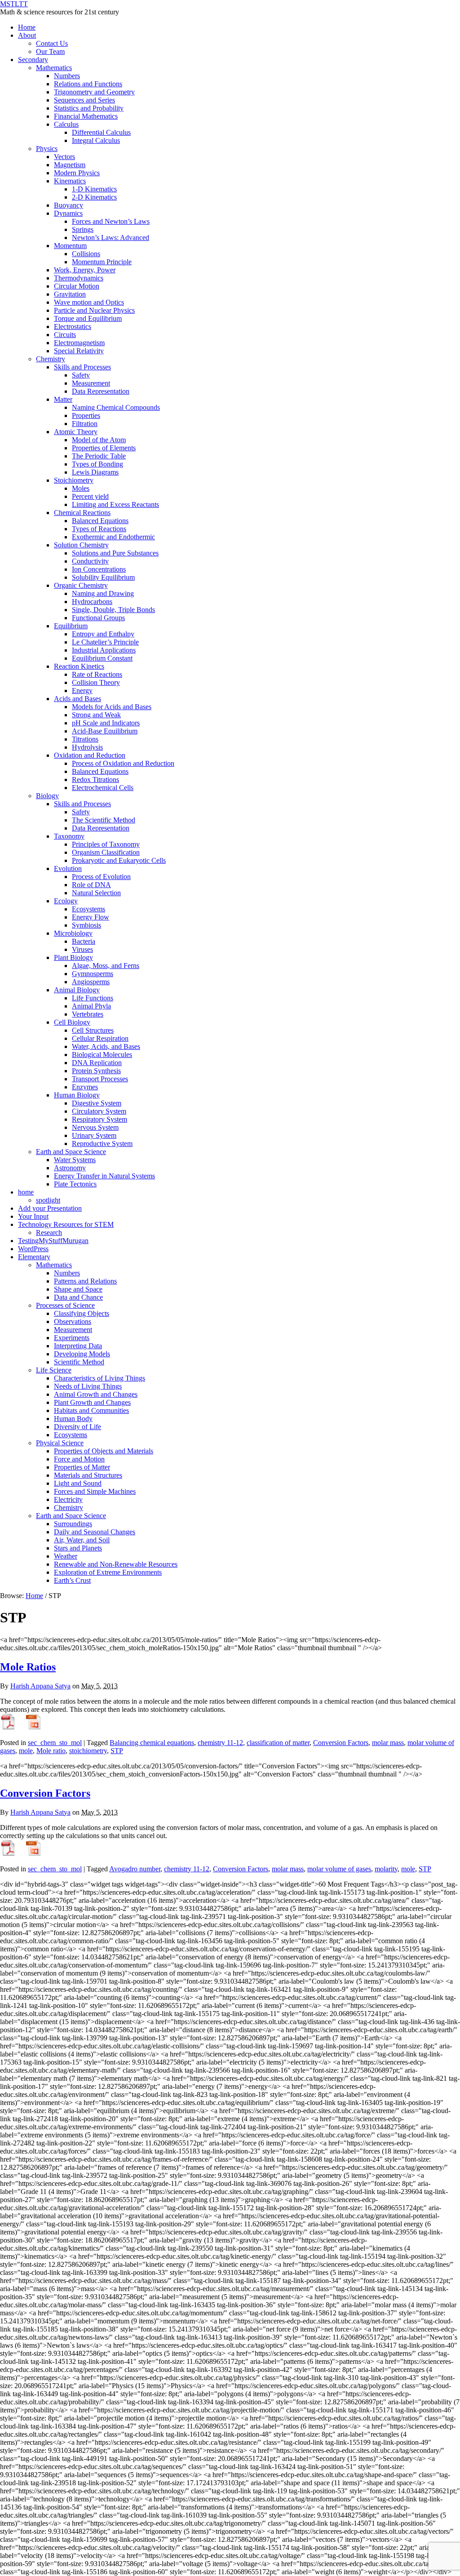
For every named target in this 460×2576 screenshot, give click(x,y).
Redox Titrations (95, 779)
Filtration (85, 424)
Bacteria (84, 941)
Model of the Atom (99, 440)
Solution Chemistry (81, 545)
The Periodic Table (99, 456)
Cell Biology (72, 1022)
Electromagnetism (79, 343)
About (27, 35)
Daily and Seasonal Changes (95, 1532)
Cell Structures (93, 1030)
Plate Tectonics (75, 1184)
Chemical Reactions (82, 513)
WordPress (33, 1249)
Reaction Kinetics (79, 666)
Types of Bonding (97, 464)
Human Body (73, 1419)
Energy (82, 691)
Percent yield (90, 496)
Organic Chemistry (81, 585)
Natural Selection (96, 893)
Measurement (91, 383)
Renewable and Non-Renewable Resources (116, 1564)
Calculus (66, 124)
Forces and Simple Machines (95, 1491)
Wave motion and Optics (89, 302)
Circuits (65, 335)
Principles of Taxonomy (106, 844)
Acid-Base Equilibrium (105, 731)
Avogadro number (135, 1869)
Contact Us (52, 43)
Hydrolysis (87, 747)
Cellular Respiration (100, 1038)
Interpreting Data (78, 1346)
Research (49, 1232)
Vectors (64, 157)
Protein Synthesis (96, 1071)
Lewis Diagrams (95, 472)
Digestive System (97, 1103)
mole (26, 1751)
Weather (66, 1556)
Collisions (86, 254)
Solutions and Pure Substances (115, 553)
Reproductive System (102, 1144)
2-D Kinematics (94, 197)
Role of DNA (91, 885)
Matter (63, 399)
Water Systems (75, 1160)
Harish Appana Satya (40, 1686)
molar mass (388, 1743)
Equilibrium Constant (102, 658)
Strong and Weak (96, 715)
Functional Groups (98, 618)
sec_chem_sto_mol (55, 1743)
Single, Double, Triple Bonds (113, 610)
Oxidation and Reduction (90, 755)
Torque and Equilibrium (88, 318)
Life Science (54, 1370)
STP (117, 1751)
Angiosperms (91, 982)
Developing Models (82, 1354)
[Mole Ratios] (8, 1727)
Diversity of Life (77, 1427)
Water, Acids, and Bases (106, 1046)
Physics (47, 149)
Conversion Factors (341, 1743)
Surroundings (73, 1524)
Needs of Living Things (88, 1386)
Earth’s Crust (72, 1580)
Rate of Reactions (97, 674)
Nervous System (95, 1127)
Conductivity (90, 561)
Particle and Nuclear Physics (94, 310)
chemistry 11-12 (220, 1743)
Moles (81, 488)
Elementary (34, 1257)
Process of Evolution (101, 877)
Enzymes (85, 1087)
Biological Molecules (102, 1055)
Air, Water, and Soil (82, 1540)
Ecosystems (88, 909)
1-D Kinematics (94, 189)
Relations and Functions (88, 84)
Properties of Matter (82, 1467)
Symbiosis (86, 925)
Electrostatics (73, 326)
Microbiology (73, 933)
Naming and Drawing (103, 593)
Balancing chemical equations (152, 1743)
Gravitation (70, 294)
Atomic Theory (76, 432)
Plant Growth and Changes (92, 1402)
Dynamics (68, 213)
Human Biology (77, 1095)
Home (27, 27)
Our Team (50, 51)
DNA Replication (97, 1063)
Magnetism (70, 165)
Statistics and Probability (89, 108)
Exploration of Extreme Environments (108, 1572)
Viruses (82, 949)
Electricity (68, 1499)
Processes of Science (65, 1305)
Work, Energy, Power (85, 270)
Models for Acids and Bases (112, 707)
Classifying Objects (82, 1313)
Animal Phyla (91, 1006)
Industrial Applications (104, 650)
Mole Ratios (28, 1667)
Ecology (66, 901)
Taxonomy (69, 836)
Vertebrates (88, 1014)
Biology (47, 796)
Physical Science (60, 1443)
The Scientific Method (104, 820)
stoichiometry (88, 1751)
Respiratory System (100, 1119)
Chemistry (51, 359)
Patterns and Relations (85, 1281)
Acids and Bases (77, 699)
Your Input (33, 1216)
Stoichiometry (74, 480)
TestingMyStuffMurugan (53, 1241)
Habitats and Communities (91, 1410)
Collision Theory (96, 682)
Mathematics (54, 68)
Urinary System (94, 1135)
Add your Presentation (50, 1208)
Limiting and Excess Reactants (115, 504)
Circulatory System (99, 1111)
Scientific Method (79, 1362)
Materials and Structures (88, 1475)
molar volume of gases (339, 1869)
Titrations (85, 739)
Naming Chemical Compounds (116, 407)
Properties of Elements (104, 448)
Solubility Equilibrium (103, 577)
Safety (81, 375)
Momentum (70, 246)
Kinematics (70, 181)
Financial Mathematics (86, 116)
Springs (83, 229)
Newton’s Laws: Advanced (111, 238)
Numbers (67, 76)
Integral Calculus (96, 140)
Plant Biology (73, 957)
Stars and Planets (78, 1548)
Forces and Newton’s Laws (111, 221)
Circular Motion (77, 286)
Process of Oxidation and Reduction (123, 763)
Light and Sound (78, 1483)
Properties (86, 415)
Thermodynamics (79, 278)
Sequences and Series (84, 100)
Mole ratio (51, 1751)
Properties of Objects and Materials (104, 1451)
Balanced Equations (100, 521)
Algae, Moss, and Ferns (106, 966)
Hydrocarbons (92, 602)
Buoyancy (69, 205)
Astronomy (70, 1168)
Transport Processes (100, 1079)
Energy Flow (91, 917)
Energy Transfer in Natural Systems (104, 1176)
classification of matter (278, 1743)
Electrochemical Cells (103, 788)
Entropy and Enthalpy (103, 634)
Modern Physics (77, 173)
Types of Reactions (99, 529)
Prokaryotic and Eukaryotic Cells (119, 860)
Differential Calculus (101, 132)
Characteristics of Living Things (100, 1378)
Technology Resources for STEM (66, 1224)
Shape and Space (78, 1289)
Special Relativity (79, 351)
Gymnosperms (93, 974)
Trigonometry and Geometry (94, 92)
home (26, 1192)
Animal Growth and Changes (96, 1394)
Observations (73, 1321)
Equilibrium (71, 626)
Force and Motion (79, 1459)
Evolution (68, 868)
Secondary (33, 60)
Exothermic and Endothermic (113, 537)
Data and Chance (78, 1297)
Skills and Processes (82, 367)
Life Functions (93, 998)
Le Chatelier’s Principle (105, 642)
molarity (386, 1869)
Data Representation (101, 391)
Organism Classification (106, 852)
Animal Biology (77, 990)
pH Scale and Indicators (106, 723)
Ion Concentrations (99, 569)
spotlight (48, 1200)
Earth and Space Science (71, 1152)
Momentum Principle (102, 262)
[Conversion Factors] (8, 1854)
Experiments (72, 1338)
